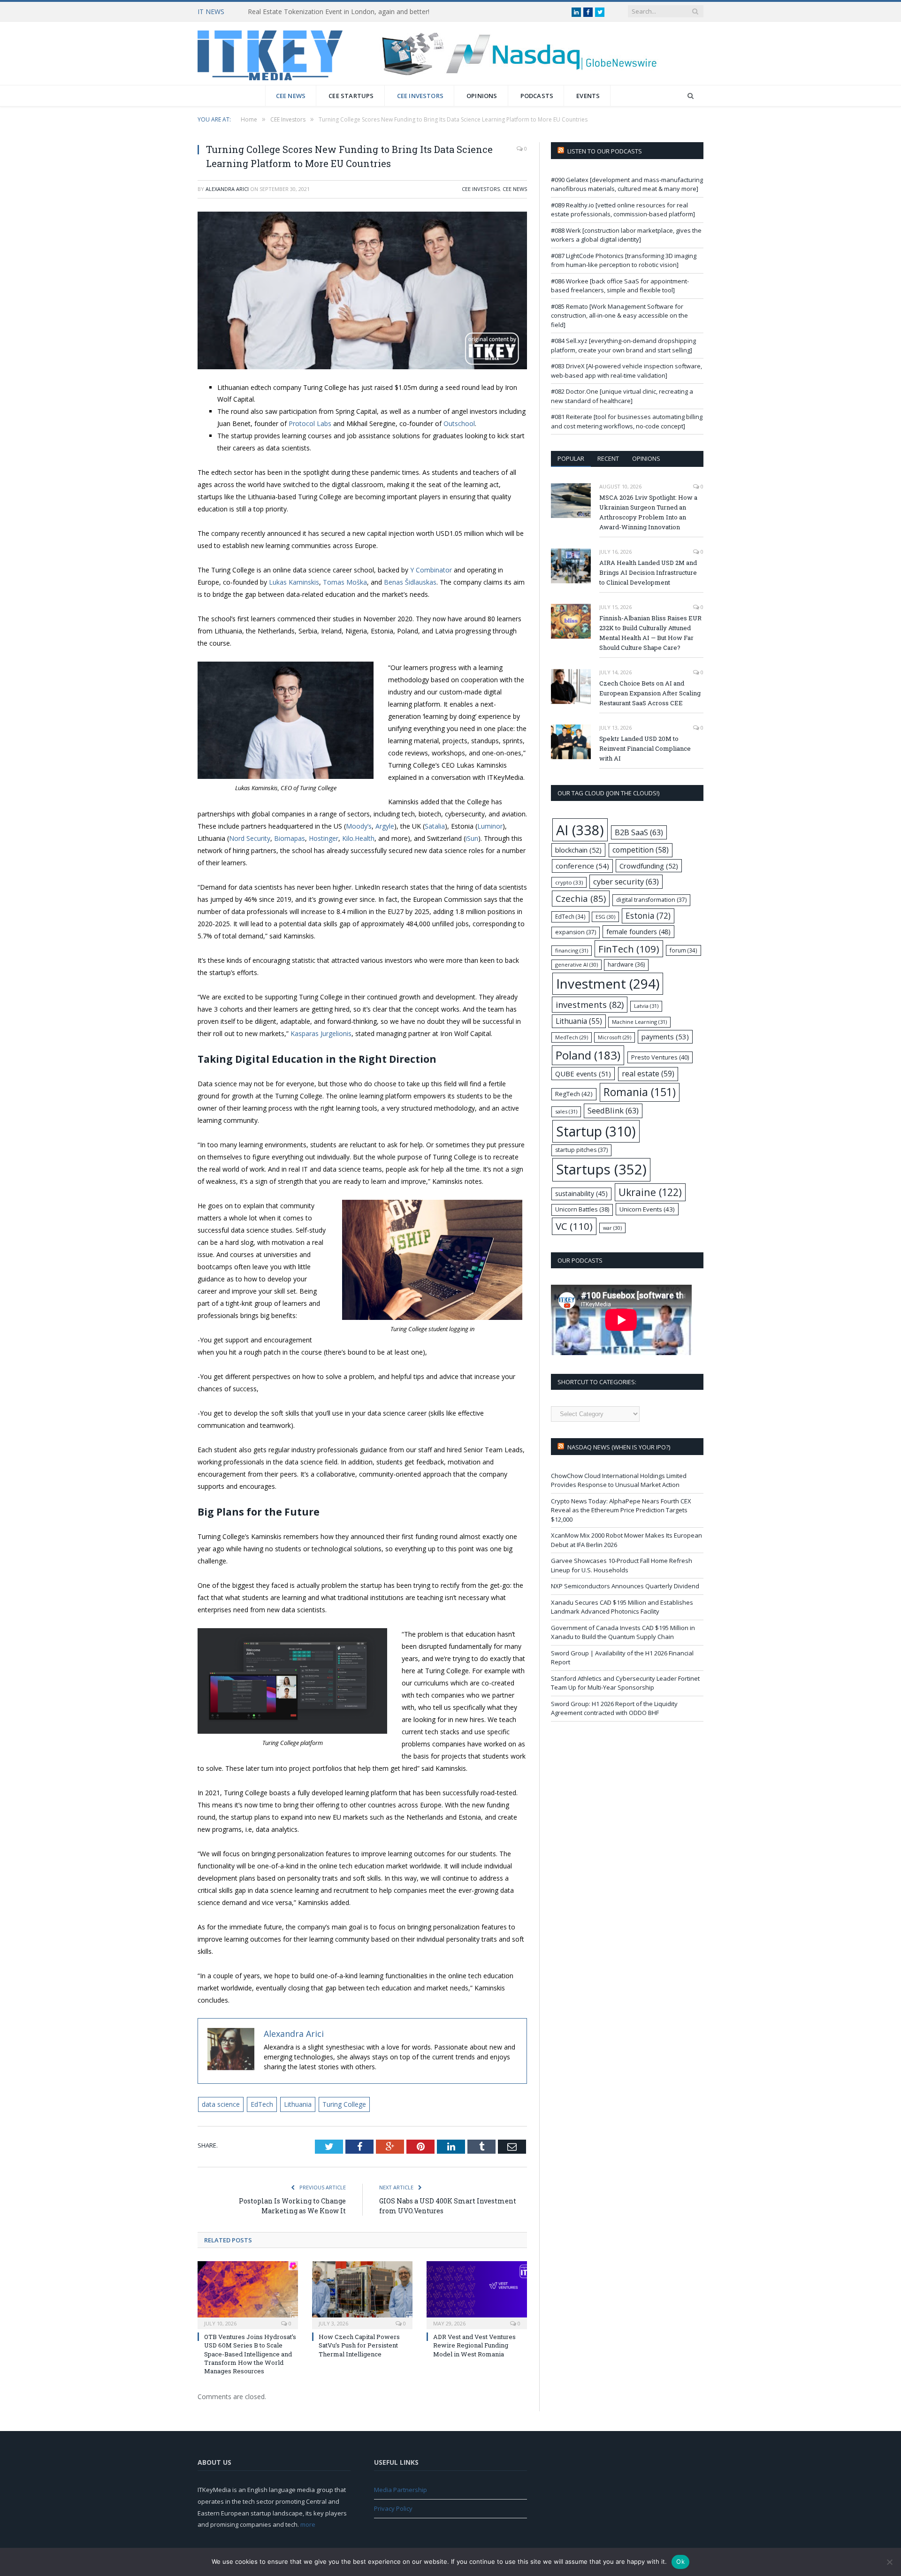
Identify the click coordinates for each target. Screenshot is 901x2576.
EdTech (262, 2104)
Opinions (482, 96)
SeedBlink (613, 1110)
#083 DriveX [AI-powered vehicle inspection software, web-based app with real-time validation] (626, 371)
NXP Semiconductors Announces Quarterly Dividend (625, 1586)
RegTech (574, 1094)
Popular (571, 458)
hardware (626, 964)
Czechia (581, 898)
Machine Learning (639, 1022)
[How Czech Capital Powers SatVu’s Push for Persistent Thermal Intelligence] (362, 2294)
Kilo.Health (358, 838)
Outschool (459, 423)
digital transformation (651, 900)
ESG (605, 917)
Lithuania (298, 2104)
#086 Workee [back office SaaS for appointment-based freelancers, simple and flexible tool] (620, 286)
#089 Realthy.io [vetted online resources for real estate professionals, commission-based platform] (623, 210)
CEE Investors (420, 96)
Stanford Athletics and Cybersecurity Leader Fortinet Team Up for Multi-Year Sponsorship (625, 1683)
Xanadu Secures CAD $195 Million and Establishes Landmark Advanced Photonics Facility (622, 1607)
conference (582, 866)
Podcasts (537, 96)
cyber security (626, 881)
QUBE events (583, 1074)
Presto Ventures (660, 1057)
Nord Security (250, 838)
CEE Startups (351, 96)
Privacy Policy (393, 2508)
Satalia (435, 826)
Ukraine (650, 1192)
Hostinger (324, 838)
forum (683, 950)
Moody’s (359, 826)
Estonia (648, 916)
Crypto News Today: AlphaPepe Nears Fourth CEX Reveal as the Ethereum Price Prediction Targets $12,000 (621, 1510)
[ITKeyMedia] (270, 53)
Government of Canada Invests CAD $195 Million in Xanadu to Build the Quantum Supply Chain (623, 1632)
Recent (608, 458)
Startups (601, 1169)
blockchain (578, 850)
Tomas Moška (345, 582)
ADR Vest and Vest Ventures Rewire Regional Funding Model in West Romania (474, 2345)
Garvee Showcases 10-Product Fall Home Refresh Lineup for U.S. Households (622, 1565)
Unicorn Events (647, 1209)
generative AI (576, 964)
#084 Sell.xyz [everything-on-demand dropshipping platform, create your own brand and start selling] (623, 345)
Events (588, 96)
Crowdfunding (649, 866)
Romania (640, 1092)
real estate (648, 1074)
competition (641, 850)
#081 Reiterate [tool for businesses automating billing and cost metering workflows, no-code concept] (627, 421)
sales (566, 1111)
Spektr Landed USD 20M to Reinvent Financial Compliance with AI (645, 748)
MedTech (572, 1037)
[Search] (691, 96)
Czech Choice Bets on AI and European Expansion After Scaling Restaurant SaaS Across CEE (650, 693)
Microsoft (615, 1037)
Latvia (646, 1006)
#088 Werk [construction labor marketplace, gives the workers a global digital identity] (626, 235)
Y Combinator (431, 570)
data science (221, 2104)
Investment (608, 983)
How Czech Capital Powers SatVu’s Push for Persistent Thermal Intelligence (359, 2345)
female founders (638, 932)
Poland (588, 1055)
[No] (889, 2562)
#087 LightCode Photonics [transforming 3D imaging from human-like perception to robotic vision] (624, 260)
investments (590, 1004)
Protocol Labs (310, 423)
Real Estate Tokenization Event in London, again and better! (339, 12)
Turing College (344, 2104)
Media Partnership (401, 2490)
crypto (569, 882)
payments (665, 1036)
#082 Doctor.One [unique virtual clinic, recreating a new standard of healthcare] (622, 396)
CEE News (291, 96)
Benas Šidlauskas (410, 582)
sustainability (581, 1193)
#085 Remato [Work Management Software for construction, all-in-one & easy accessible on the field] (619, 316)
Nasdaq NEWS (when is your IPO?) (619, 1447)
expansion (576, 932)
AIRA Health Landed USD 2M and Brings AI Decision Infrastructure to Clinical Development (648, 572)
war (612, 1228)
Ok (680, 2561)
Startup (596, 1131)
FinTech (629, 949)
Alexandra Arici (227, 189)
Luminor (490, 826)
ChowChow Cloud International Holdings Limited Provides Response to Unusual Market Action (619, 1480)
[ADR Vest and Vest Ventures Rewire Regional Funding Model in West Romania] (477, 2294)
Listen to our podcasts (605, 151)
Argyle (385, 826)
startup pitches (581, 1150)
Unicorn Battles (582, 1209)
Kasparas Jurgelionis (321, 1033)
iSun (472, 838)
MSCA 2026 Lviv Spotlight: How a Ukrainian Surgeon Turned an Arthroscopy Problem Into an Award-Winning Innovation (648, 512)
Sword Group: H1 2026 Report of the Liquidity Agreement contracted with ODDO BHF (614, 1708)
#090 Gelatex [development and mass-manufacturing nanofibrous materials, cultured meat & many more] (627, 184)
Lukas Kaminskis (294, 582)
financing (572, 950)
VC (574, 1226)
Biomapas (290, 838)
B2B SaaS (639, 832)
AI (580, 830)
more (308, 2524)
